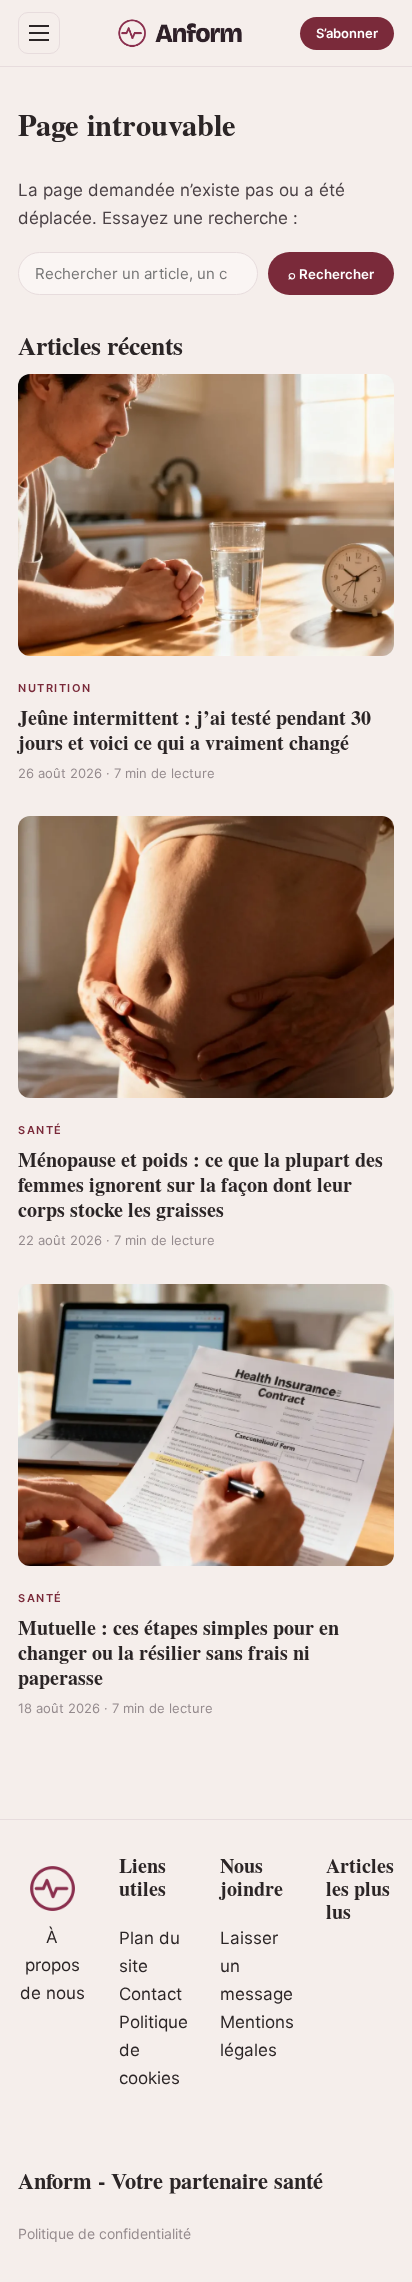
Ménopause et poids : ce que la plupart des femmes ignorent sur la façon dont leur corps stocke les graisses (200, 1184)
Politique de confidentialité (104, 2233)
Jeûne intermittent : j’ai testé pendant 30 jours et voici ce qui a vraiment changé (194, 730)
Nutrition (55, 688)
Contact (150, 1994)
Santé (40, 1130)
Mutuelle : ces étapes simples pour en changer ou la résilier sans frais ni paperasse (178, 1652)
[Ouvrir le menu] (39, 33)
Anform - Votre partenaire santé (170, 2180)
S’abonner (347, 33)
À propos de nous (52, 1965)
